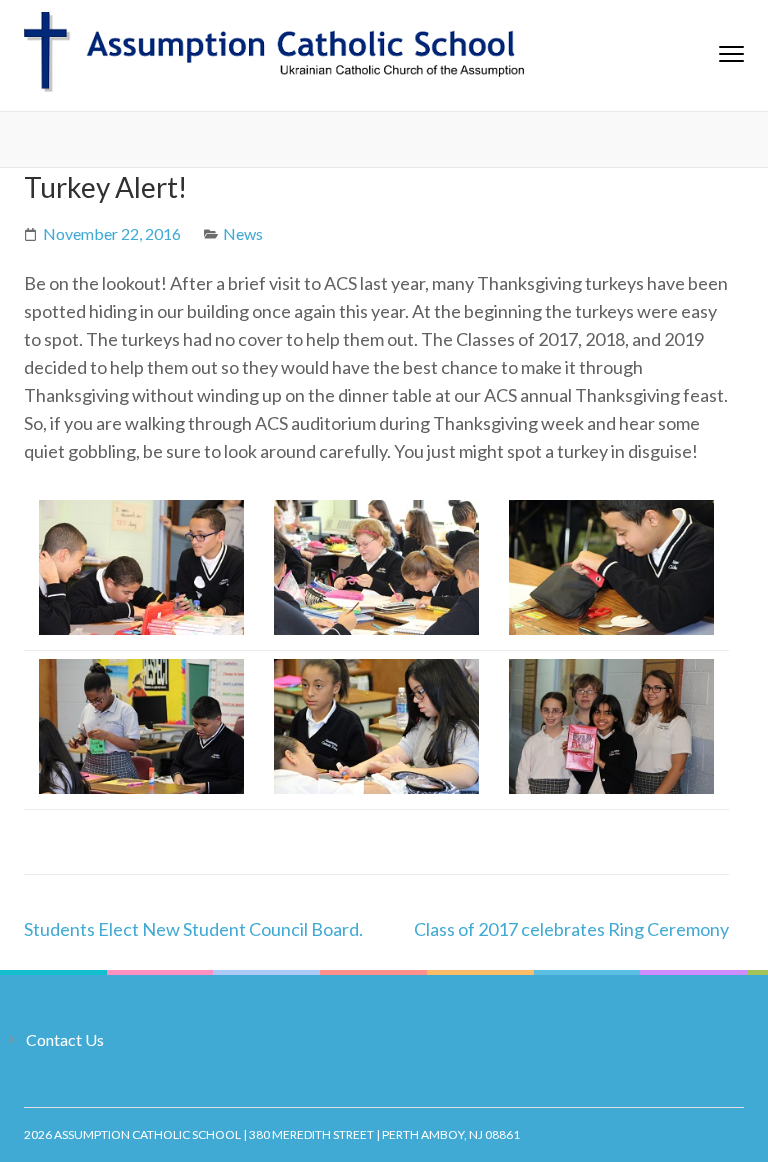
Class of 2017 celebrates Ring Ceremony (571, 929)
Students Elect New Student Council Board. (193, 929)
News (243, 233)
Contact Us (65, 1039)
